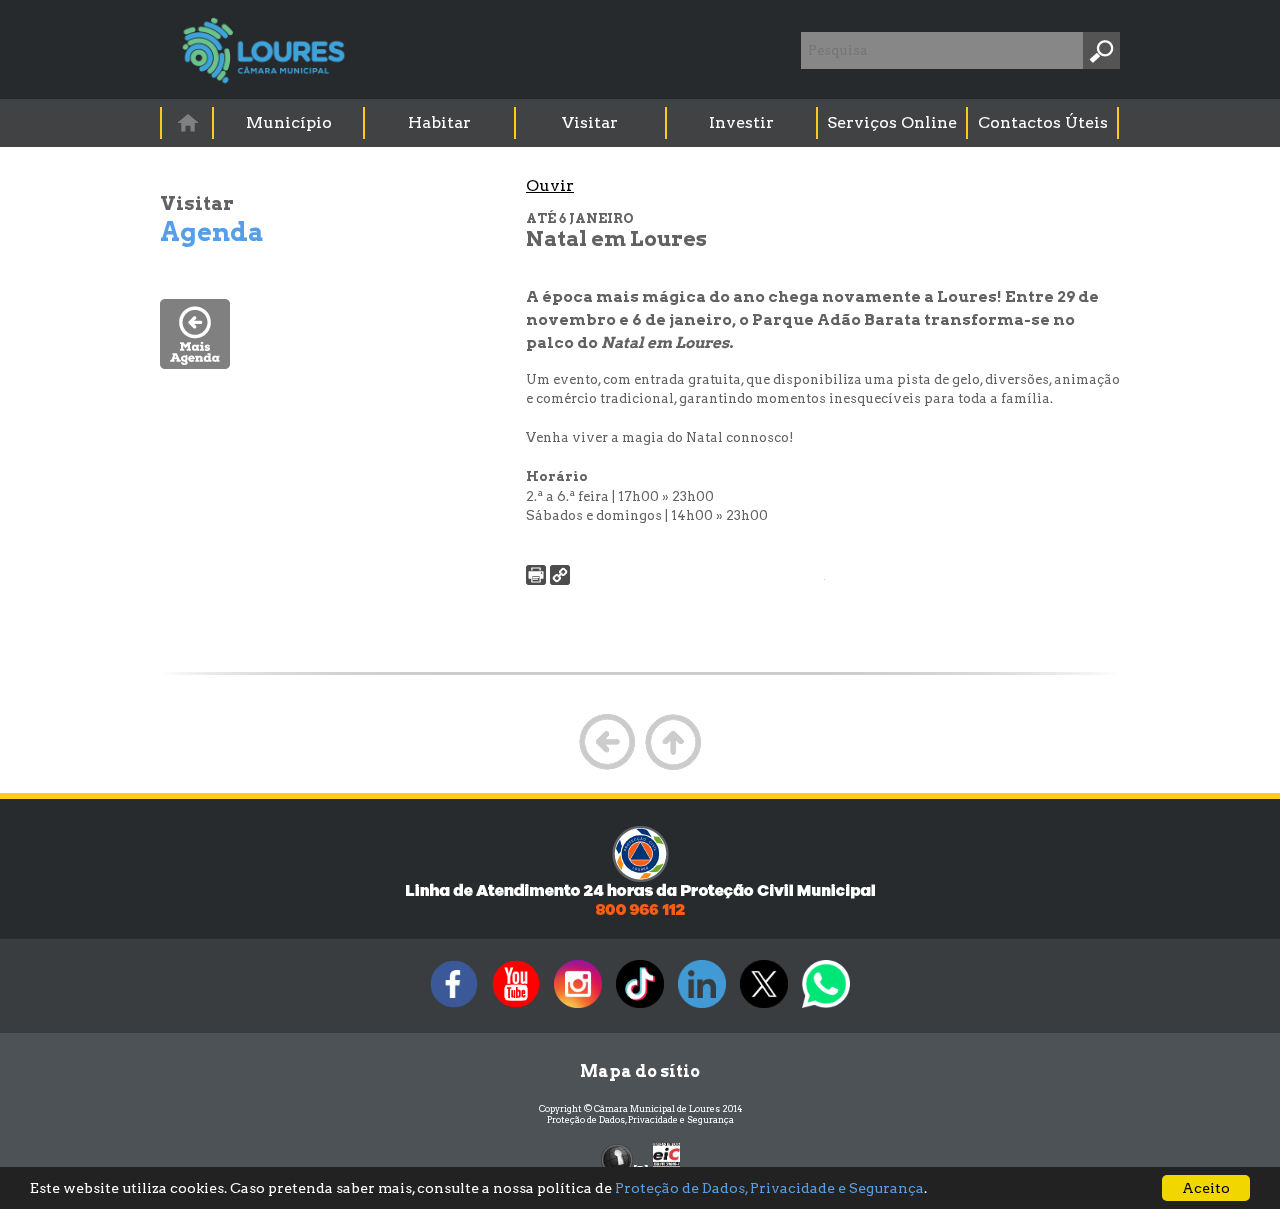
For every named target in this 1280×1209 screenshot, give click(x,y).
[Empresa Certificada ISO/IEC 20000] (666, 1158)
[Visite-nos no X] (764, 1007)
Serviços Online (892, 122)
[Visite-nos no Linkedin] (702, 1007)
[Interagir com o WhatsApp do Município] (826, 1007)
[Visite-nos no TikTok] (640, 1007)
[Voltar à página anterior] (607, 767)
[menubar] (641, 123)
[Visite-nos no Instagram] (578, 1007)
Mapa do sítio (640, 1071)
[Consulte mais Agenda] (195, 363)
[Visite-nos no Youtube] (516, 1007)
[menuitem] (188, 122)
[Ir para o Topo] (673, 767)
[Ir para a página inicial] (187, 122)
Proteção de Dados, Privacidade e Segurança (640, 1119)
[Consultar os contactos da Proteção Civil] (640, 913)
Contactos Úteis (1043, 122)
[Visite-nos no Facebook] (454, 1007)
